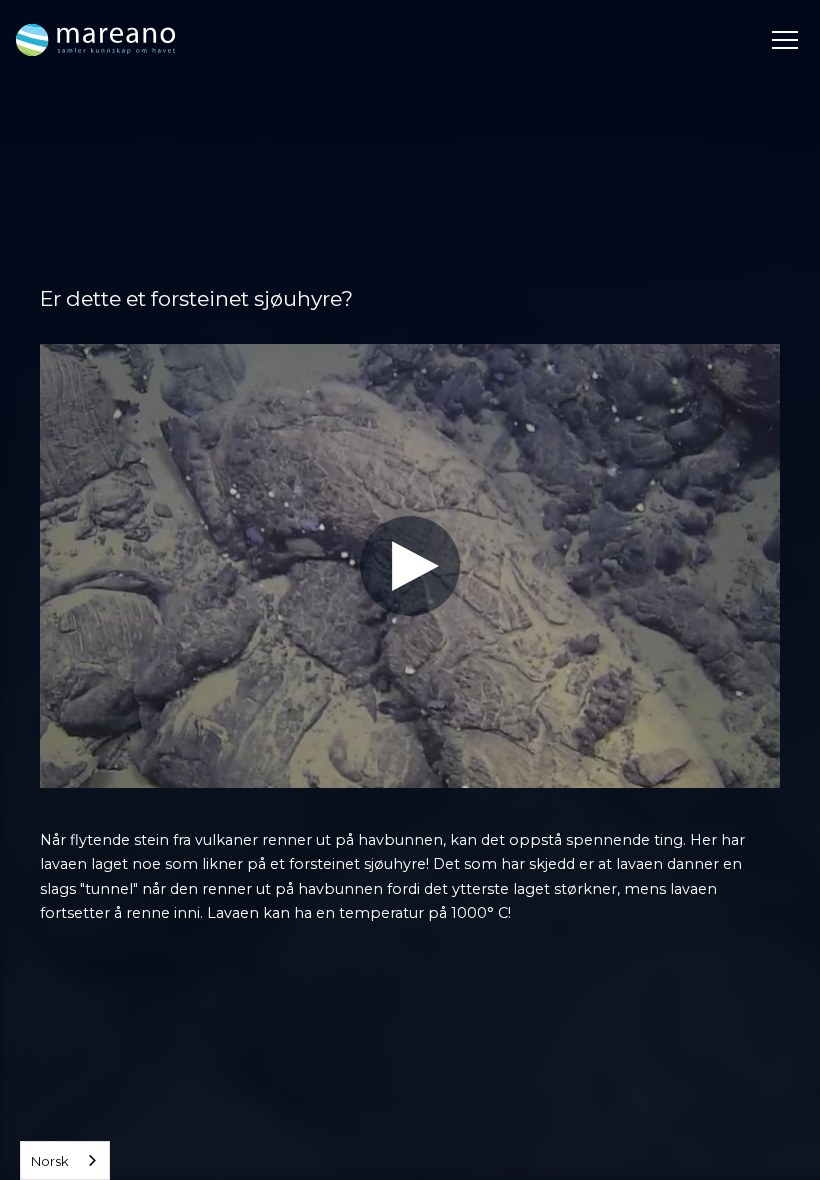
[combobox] (65, 1160)
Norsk (50, 1161)
